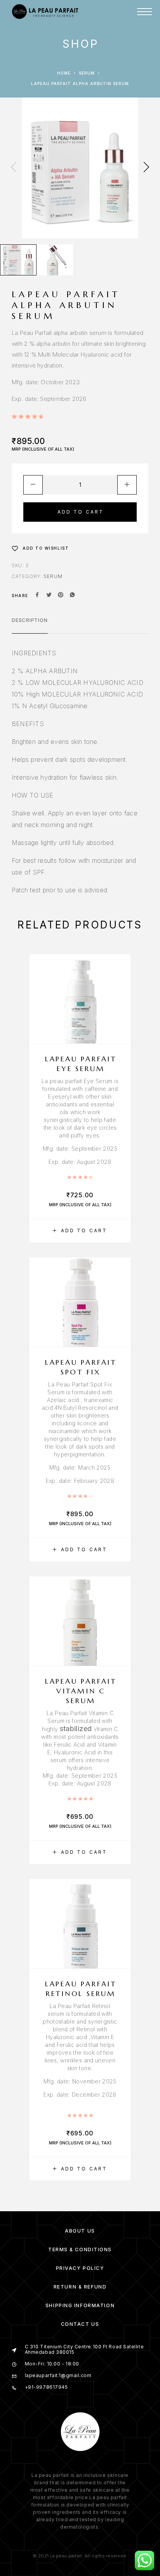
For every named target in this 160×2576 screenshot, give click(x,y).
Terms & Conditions (80, 2249)
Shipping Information (80, 2305)
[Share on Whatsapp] (72, 596)
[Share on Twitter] (49, 596)
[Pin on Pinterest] (61, 596)
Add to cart (81, 512)
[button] (80, 1231)
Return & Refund (80, 2287)
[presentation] (14, 168)
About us (80, 2231)
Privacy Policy (80, 2268)
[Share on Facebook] (37, 596)
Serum (87, 73)
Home (64, 73)
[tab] (30, 625)
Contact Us (80, 2324)
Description (30, 620)
